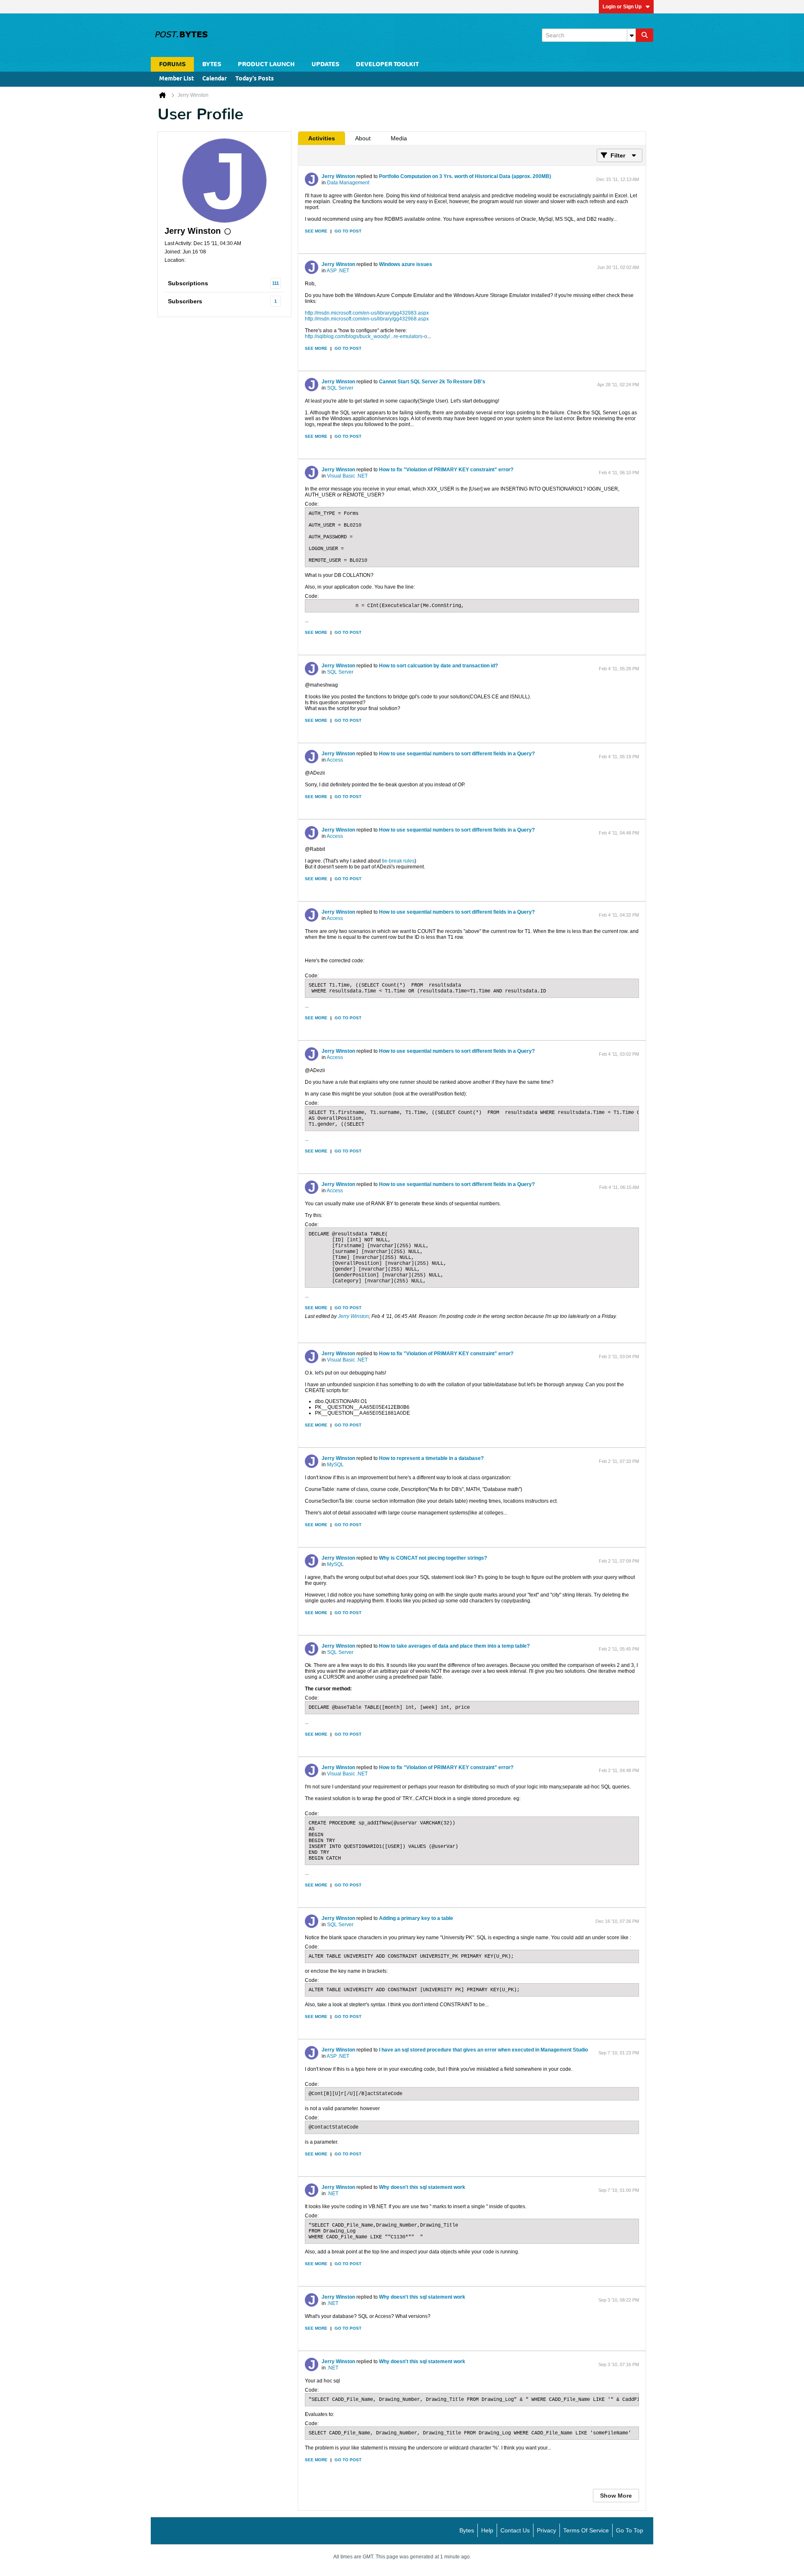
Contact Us (515, 2530)
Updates (325, 64)
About (363, 138)
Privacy (546, 2530)
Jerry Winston (338, 176)
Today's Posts (255, 79)
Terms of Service (586, 2530)
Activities (322, 138)
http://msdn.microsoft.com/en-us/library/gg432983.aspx (367, 313)
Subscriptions (188, 283)
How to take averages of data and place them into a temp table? (454, 1646)
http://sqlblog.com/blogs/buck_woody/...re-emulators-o (366, 336)
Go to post (348, 231)
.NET (333, 2194)
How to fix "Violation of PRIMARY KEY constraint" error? (446, 470)
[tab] (322, 138)
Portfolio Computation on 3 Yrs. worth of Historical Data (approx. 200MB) (465, 176)
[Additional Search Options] (631, 35)
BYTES (212, 64)
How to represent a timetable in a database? (431, 1458)
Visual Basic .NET (347, 476)
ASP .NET (338, 271)
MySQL (335, 1465)
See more (316, 231)
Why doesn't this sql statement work (422, 2187)
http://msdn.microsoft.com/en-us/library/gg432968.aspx (367, 319)
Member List (177, 79)
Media (399, 138)
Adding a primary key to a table (416, 1918)
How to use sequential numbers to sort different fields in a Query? (457, 754)
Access (335, 760)
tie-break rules (398, 861)
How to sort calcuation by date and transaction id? (438, 666)
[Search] (644, 35)
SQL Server (340, 388)
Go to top (630, 2530)
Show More (616, 2496)
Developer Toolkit (387, 64)
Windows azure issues (406, 264)
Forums (172, 64)
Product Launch (266, 64)
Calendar (215, 79)
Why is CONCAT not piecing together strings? (433, 1558)
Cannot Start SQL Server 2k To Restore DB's (432, 382)
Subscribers (185, 301)
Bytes (467, 2530)
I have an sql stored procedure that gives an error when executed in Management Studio (483, 2050)
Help (487, 2530)
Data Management (348, 183)
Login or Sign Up (622, 7)
